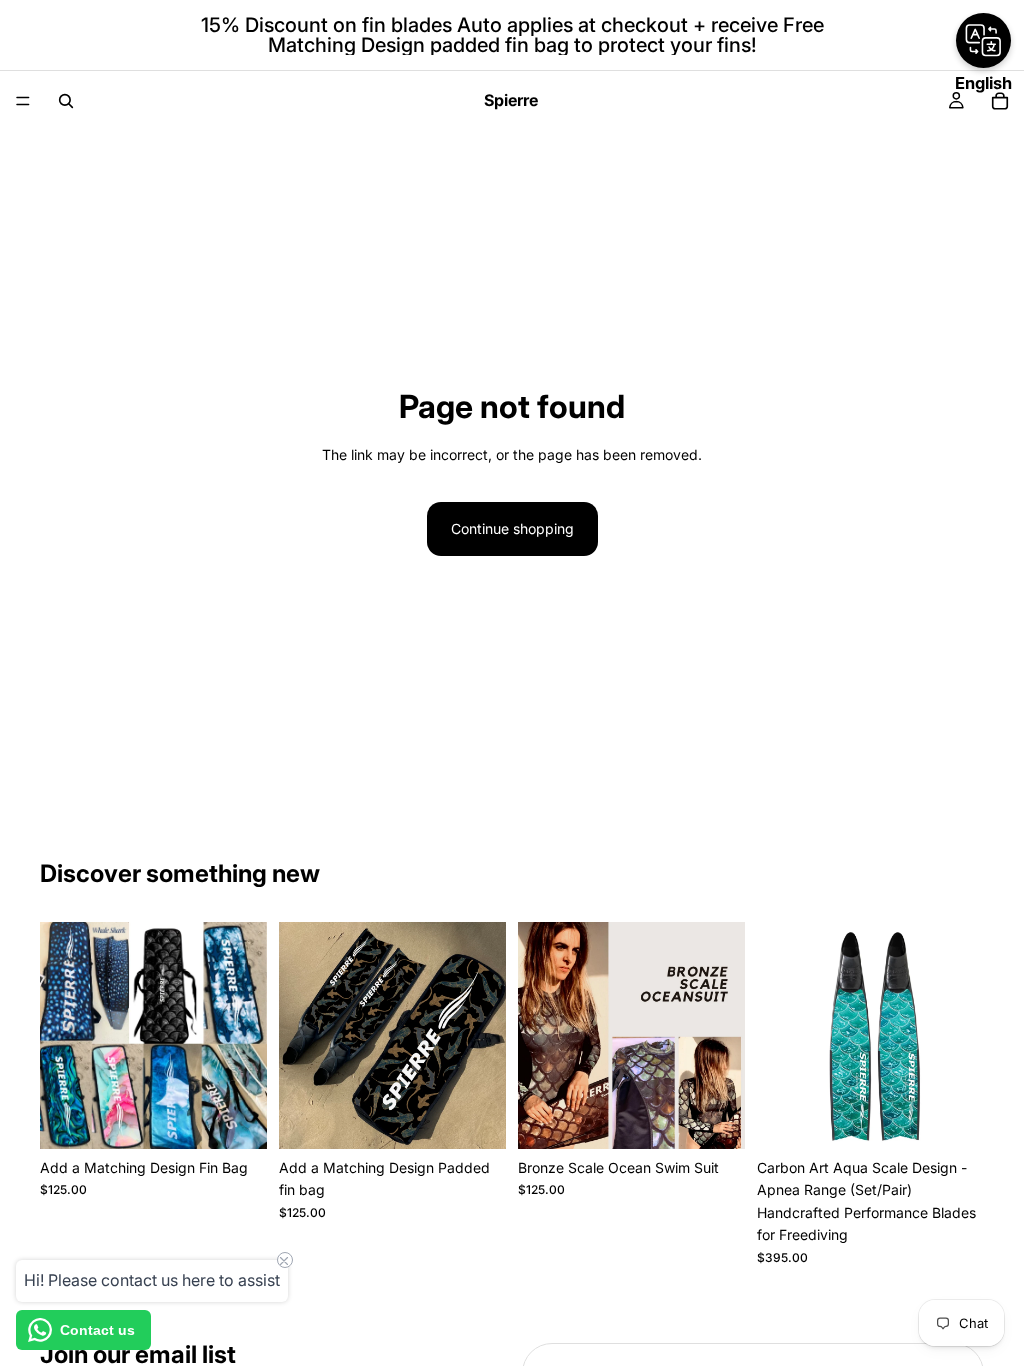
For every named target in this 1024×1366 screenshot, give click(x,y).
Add (253, 1117)
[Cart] (1000, 101)
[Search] (66, 101)
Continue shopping (512, 528)
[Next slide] (723, 1036)
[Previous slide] (540, 1036)
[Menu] (23, 101)
